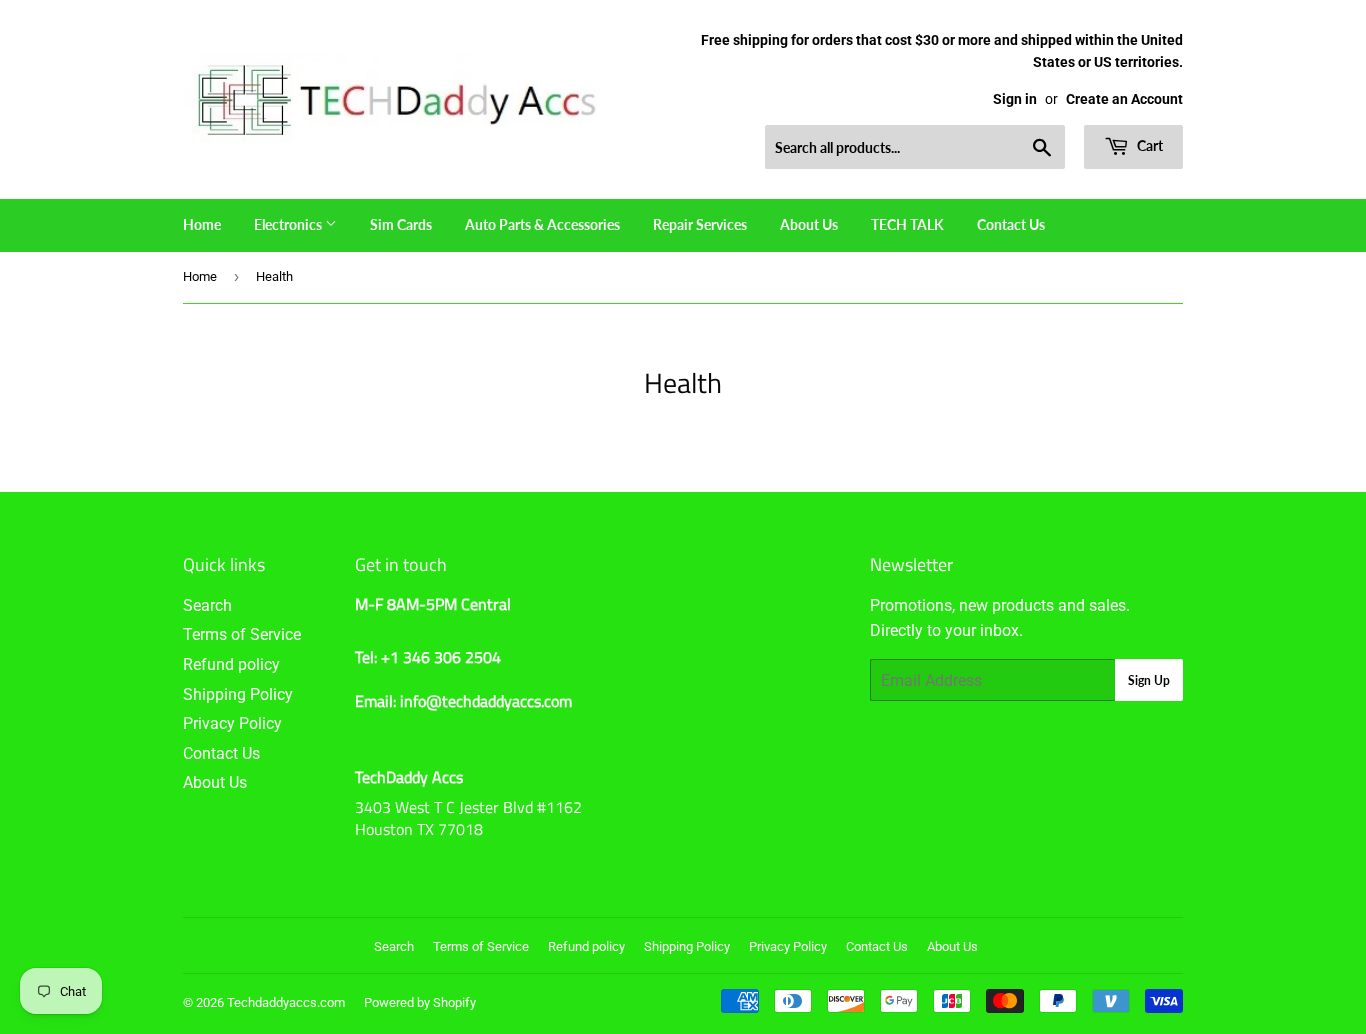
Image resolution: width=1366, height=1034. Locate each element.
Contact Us (1011, 224)
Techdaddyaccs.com (286, 1002)
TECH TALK (907, 224)
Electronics (289, 224)
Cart (1148, 145)
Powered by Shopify (420, 1002)
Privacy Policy (232, 723)
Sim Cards (401, 224)
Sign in (1015, 99)
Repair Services (700, 224)
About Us (809, 224)
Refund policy (231, 664)
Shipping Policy (238, 694)
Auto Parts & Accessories (542, 224)
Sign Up (1149, 680)
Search (207, 605)
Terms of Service (242, 634)
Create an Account (1124, 99)
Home (202, 224)
